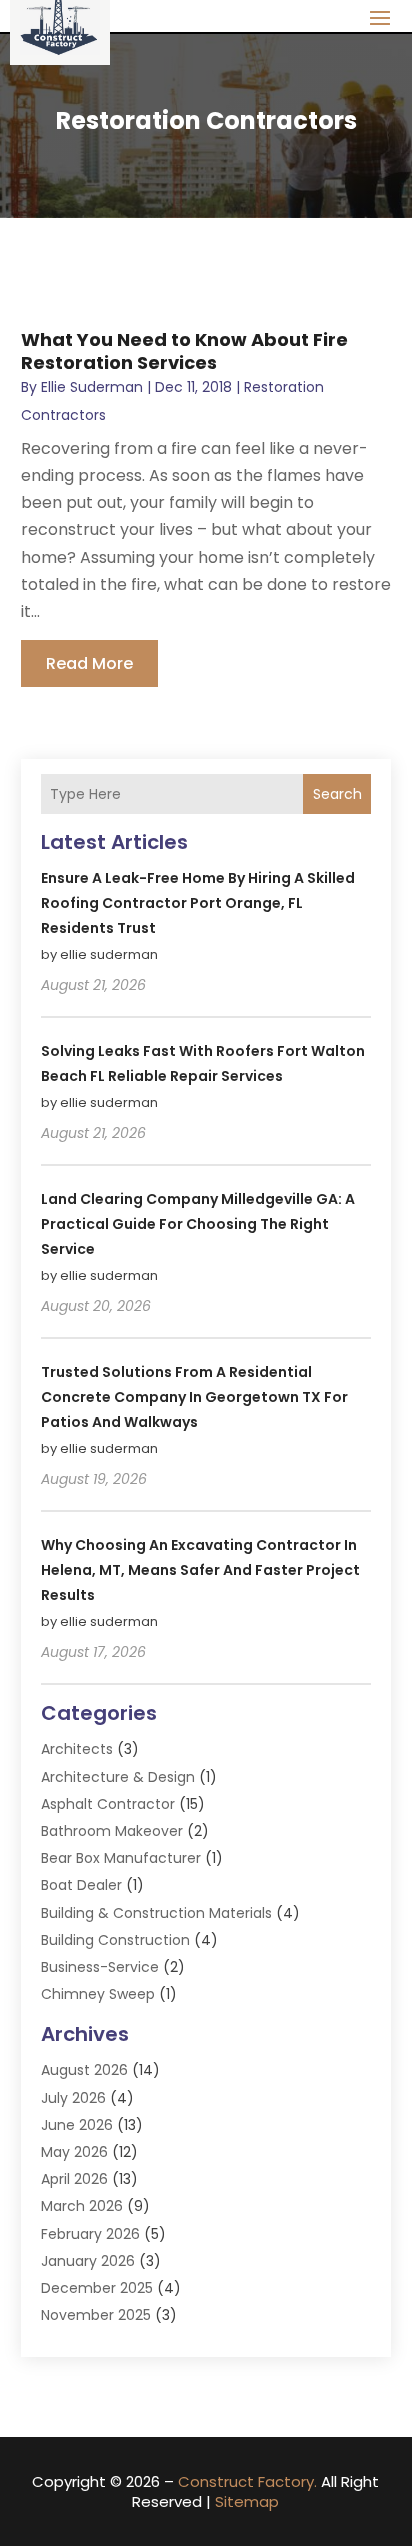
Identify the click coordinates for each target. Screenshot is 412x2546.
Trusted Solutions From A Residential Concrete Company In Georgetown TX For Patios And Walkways (194, 1397)
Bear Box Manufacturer (121, 1858)
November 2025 (96, 2315)
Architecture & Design (118, 1777)
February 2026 (90, 2234)
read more (89, 663)
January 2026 (88, 2261)
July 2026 (73, 2098)
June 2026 (77, 2125)
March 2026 (82, 2206)
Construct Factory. (247, 2481)
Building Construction (115, 1940)
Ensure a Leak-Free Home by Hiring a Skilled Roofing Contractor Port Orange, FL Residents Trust (198, 903)
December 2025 (97, 2288)
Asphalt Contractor (108, 1804)
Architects (77, 1749)
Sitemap (247, 2501)
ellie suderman (92, 387)
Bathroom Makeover (112, 1831)
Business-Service (100, 1967)
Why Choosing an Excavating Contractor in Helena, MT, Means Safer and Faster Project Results (200, 1570)
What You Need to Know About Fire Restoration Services (184, 351)
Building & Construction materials (156, 1913)
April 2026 (74, 2179)
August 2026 (84, 2070)
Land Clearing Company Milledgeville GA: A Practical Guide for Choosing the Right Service (198, 1224)
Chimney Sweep (98, 1994)
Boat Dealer (81, 1885)
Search (337, 794)
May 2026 (74, 2152)
